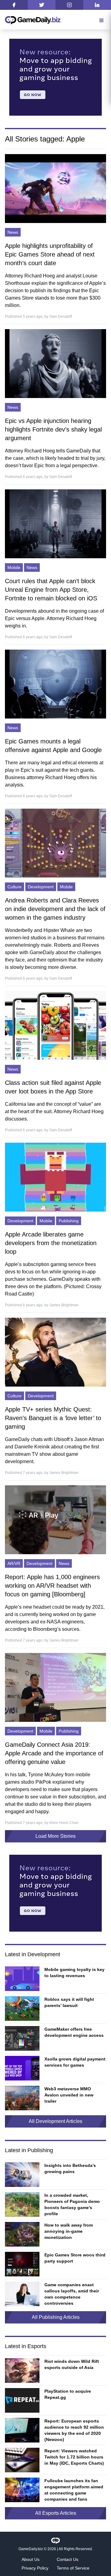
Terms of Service (73, 2568)
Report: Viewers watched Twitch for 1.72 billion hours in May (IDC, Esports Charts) (74, 2457)
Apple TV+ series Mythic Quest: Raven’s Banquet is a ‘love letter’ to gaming (53, 1418)
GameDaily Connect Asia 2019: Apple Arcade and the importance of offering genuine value (54, 1753)
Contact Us (68, 2559)
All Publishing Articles (56, 2317)
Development (41, 887)
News (13, 232)
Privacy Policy (35, 2568)
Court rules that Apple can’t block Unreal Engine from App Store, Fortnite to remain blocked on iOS (51, 590)
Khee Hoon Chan (64, 1823)
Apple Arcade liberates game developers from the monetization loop (51, 1243)
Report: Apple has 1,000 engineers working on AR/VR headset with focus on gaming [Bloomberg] (52, 1586)
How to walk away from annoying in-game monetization (69, 2231)
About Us (31, 2559)
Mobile (14, 567)
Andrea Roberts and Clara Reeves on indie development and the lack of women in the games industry (55, 909)
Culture (14, 887)
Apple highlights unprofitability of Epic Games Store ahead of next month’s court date (50, 254)
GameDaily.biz (31, 2549)
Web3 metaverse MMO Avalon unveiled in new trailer (69, 2095)
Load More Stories (55, 1836)
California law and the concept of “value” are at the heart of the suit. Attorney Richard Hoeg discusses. (54, 1111)
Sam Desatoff (61, 317)
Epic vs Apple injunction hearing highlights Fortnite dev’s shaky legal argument (53, 429)
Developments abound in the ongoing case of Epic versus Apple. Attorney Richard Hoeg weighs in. (54, 618)
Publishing (69, 1221)
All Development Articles (55, 2121)
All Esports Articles (56, 2513)
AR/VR (14, 1563)
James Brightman (64, 1305)
